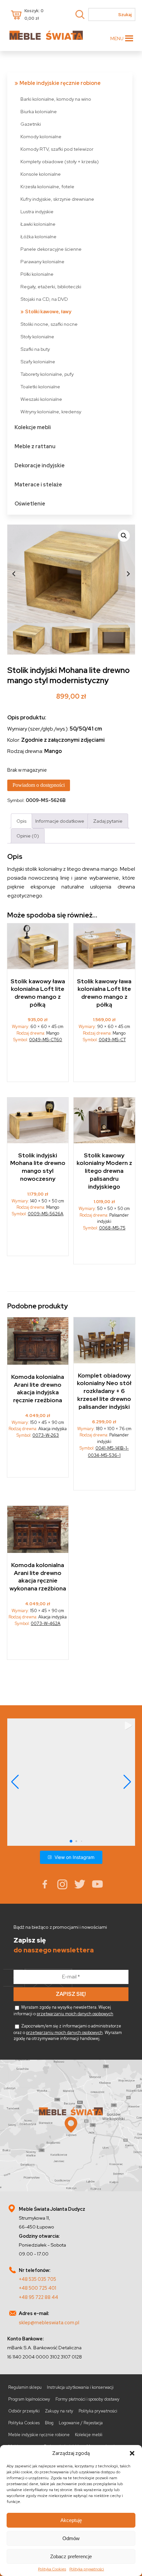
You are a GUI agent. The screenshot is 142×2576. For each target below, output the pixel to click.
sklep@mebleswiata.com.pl (49, 2322)
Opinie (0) (28, 836)
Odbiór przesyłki (24, 2411)
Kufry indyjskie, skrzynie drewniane (57, 199)
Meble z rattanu (35, 446)
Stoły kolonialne (37, 336)
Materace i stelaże (38, 485)
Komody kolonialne (41, 136)
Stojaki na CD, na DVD (44, 299)
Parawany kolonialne (42, 261)
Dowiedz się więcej (38, 1064)
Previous (14, 574)
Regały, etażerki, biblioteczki (51, 286)
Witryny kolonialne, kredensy (51, 412)
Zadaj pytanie (108, 821)
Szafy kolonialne (38, 361)
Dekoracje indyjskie (40, 465)
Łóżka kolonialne (38, 236)
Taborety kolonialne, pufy (47, 374)
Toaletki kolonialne (40, 386)
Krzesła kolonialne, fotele (47, 186)
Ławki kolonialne (38, 224)
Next (128, 574)
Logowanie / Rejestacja (81, 2423)
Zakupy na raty (59, 2411)
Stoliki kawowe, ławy (48, 311)
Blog (49, 2423)
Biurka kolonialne (39, 111)
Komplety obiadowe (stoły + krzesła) (60, 161)
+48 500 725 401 (37, 2288)
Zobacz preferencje (71, 2556)
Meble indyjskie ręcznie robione (60, 83)
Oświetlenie (30, 504)
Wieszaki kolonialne (41, 399)
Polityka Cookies (52, 2569)
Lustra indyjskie (37, 211)
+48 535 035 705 (37, 2279)
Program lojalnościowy (29, 2399)
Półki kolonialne (37, 274)
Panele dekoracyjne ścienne (51, 249)
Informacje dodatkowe (60, 821)
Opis (21, 821)
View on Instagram (74, 1857)
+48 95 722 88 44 (38, 2297)
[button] (132, 2453)
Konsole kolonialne (41, 174)
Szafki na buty (35, 349)
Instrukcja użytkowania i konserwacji (80, 2387)
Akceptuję (71, 2520)
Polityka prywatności (87, 2569)
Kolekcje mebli (33, 427)
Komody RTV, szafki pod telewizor (57, 149)
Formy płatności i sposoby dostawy (88, 2399)
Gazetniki (31, 124)
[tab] (21, 821)
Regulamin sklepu (25, 2387)
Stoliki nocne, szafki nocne (49, 324)
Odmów (71, 2538)
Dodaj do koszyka (105, 1250)
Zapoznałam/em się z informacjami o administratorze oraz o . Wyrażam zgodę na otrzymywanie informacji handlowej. (68, 2032)
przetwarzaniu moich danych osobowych (75, 2014)
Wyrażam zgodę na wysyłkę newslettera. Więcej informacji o (63, 2010)
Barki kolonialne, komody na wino (56, 99)
